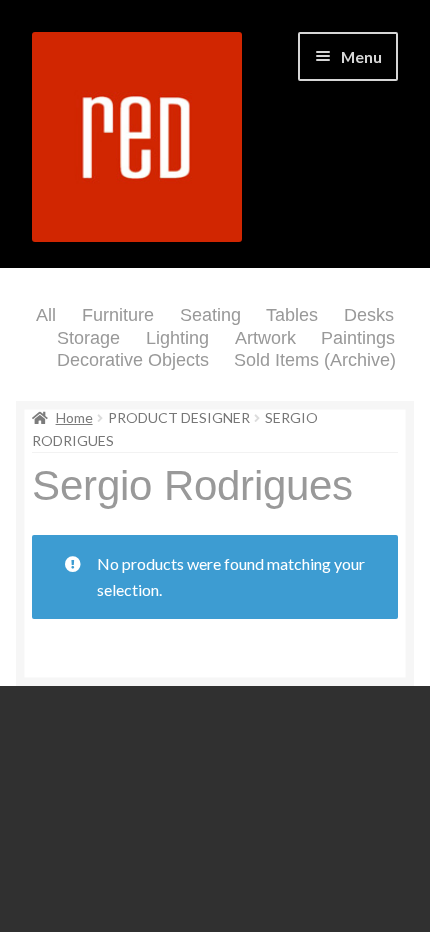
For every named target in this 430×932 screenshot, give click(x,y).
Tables (292, 315)
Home (74, 417)
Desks (369, 315)
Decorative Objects (133, 360)
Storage (88, 338)
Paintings (358, 338)
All (46, 315)
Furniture (118, 315)
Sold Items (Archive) (315, 360)
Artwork (265, 338)
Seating (210, 315)
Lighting (177, 338)
